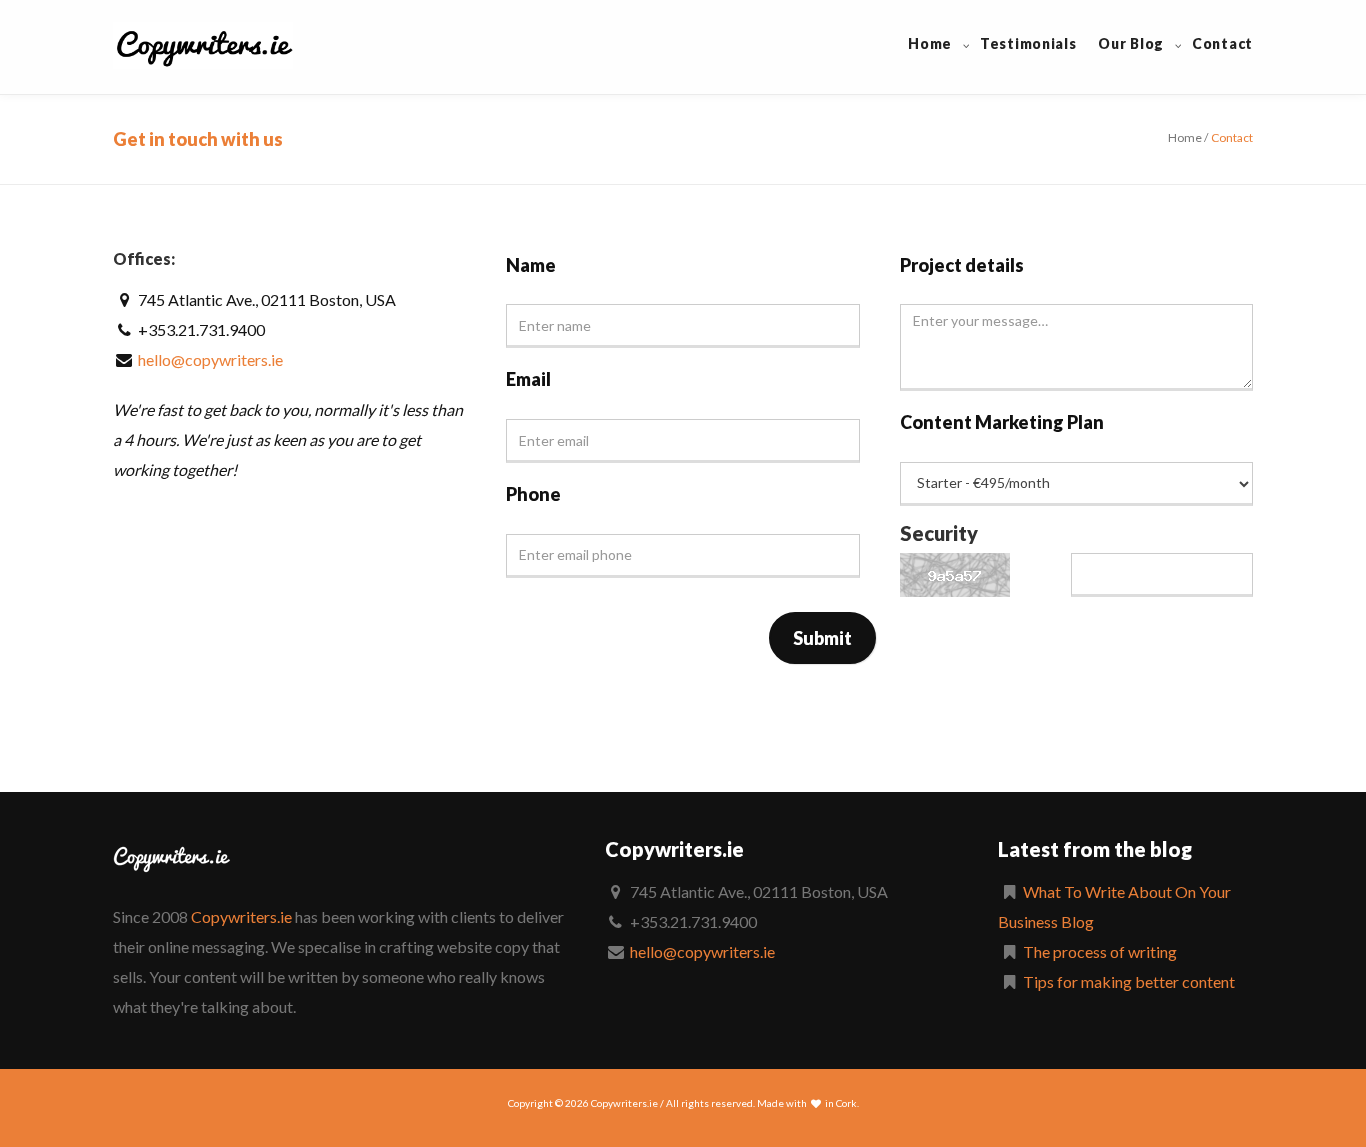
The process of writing (1100, 951)
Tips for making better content (1129, 981)
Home (930, 43)
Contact (1222, 43)
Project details (962, 265)
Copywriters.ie (241, 916)
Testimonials (1028, 43)
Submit (822, 638)
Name (531, 265)
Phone (533, 494)
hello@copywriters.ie (210, 359)
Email (528, 379)
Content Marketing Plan (1002, 422)
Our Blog (1131, 43)
